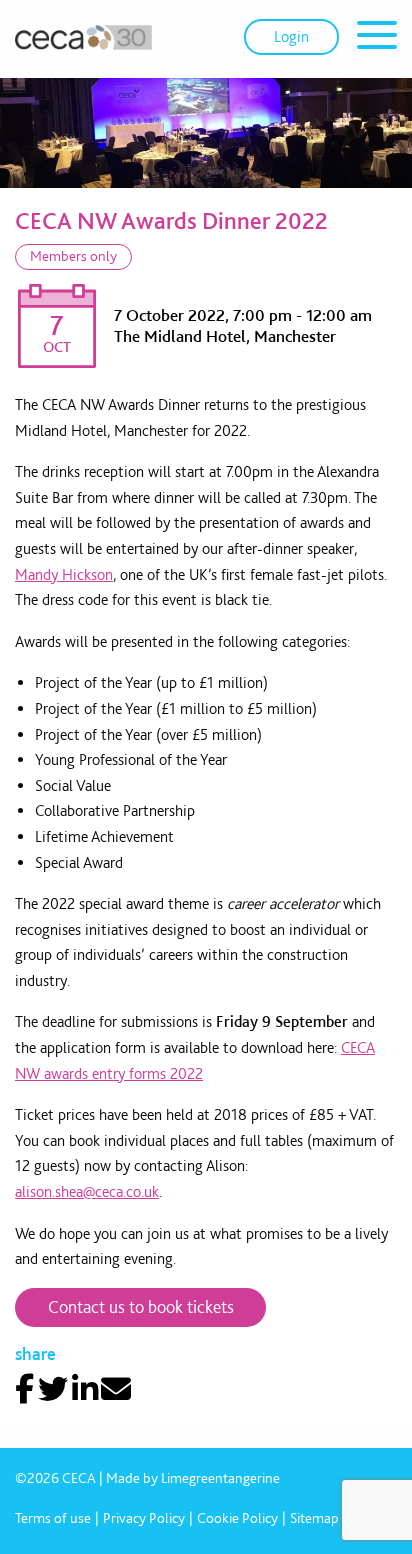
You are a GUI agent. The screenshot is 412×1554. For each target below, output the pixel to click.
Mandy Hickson (64, 574)
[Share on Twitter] (53, 1389)
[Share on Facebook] (24, 1389)
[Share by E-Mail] (116, 1389)
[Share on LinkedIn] (85, 1389)
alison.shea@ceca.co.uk (87, 1191)
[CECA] (83, 37)
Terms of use (53, 1518)
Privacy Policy (144, 1518)
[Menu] (377, 38)
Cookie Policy (237, 1518)
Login (291, 36)
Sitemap (314, 1518)
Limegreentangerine (220, 1478)
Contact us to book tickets (141, 1306)
